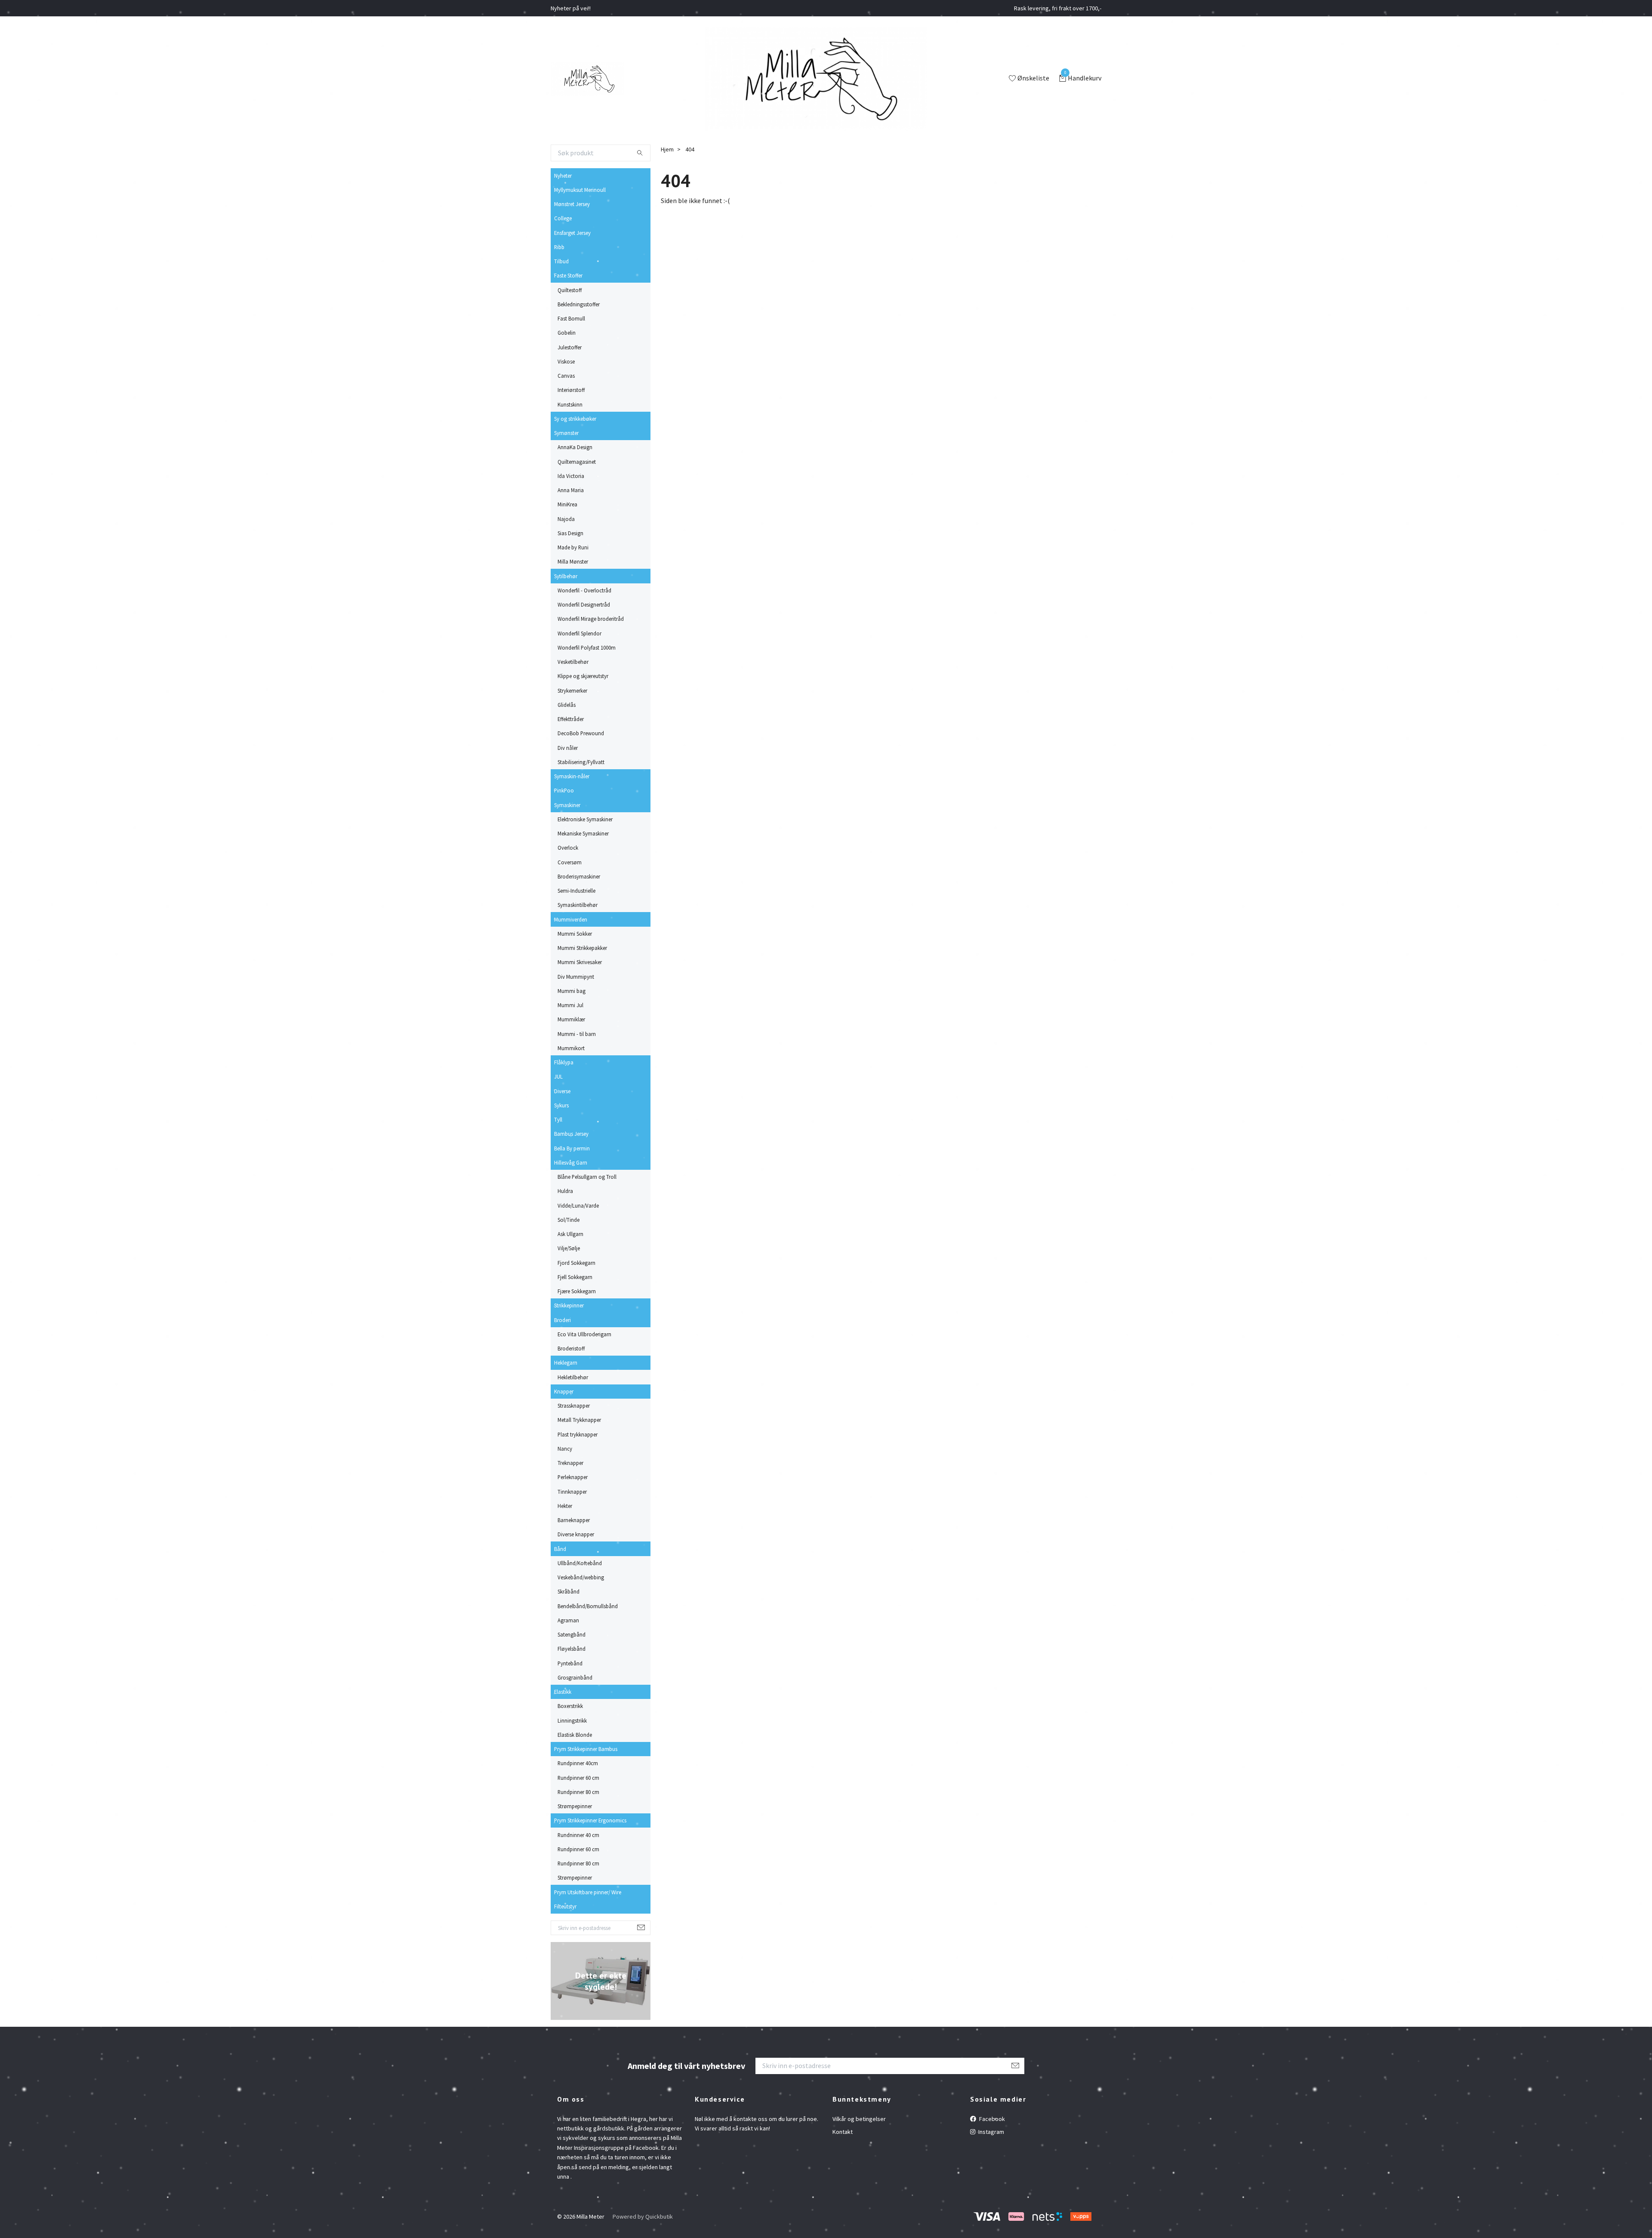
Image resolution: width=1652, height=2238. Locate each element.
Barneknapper (574, 1520)
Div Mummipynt (576, 977)
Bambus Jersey (571, 1134)
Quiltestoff (570, 290)
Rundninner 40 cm (578, 1835)
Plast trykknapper (578, 1434)
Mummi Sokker (575, 934)
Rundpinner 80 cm (578, 1792)
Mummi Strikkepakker (582, 948)
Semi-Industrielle (576, 891)
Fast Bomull (571, 318)
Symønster (566, 433)
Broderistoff (571, 1348)
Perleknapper (573, 1477)
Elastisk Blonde (575, 1735)
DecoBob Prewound (581, 733)
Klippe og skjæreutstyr (583, 676)
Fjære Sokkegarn (577, 1291)
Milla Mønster (573, 561)
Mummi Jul (570, 1005)
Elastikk (563, 1692)
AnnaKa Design (575, 447)
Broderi (562, 1320)
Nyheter (563, 176)
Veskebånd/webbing (581, 1577)
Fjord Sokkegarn (576, 1263)
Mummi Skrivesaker (580, 962)
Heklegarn (566, 1363)
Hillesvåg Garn (571, 1162)
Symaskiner (567, 805)
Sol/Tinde (569, 1220)
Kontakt (843, 2132)
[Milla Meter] (587, 79)
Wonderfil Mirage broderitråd (591, 619)
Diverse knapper (576, 1534)
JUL (558, 1076)
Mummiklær (571, 1019)
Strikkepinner (569, 1305)
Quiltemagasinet (577, 462)
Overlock (568, 848)
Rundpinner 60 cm (578, 1778)
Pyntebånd (570, 1663)
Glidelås (567, 705)
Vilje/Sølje (569, 1248)
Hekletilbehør (573, 1377)
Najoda (566, 519)
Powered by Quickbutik (643, 2216)
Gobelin (567, 333)
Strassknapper (574, 1406)
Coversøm (570, 862)
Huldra (565, 1191)
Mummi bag (572, 991)
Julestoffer (570, 347)
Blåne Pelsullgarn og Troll (587, 1177)
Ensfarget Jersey (572, 233)
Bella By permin (572, 1148)
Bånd (560, 1549)
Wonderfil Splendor (579, 633)
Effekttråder (571, 719)
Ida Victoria (571, 476)
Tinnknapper (572, 1492)
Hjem (667, 149)
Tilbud (561, 261)
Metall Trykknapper (579, 1420)
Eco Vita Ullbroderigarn (584, 1334)
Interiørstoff (571, 390)
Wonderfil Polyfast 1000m (587, 647)
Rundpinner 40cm (578, 1763)
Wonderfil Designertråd (584, 604)
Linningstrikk (572, 1720)
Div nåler (568, 748)
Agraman (568, 1620)
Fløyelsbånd (572, 1649)
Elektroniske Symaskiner (585, 819)
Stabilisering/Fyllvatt (581, 762)
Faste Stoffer (568, 275)
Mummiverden (571, 919)
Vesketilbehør (573, 662)
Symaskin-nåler (572, 776)
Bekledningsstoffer (579, 304)
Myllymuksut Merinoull (580, 190)
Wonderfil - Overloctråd (584, 590)
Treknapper (570, 1463)
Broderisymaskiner (579, 876)
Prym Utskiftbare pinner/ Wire (588, 1892)
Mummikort (571, 1048)
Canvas (566, 376)
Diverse (562, 1091)
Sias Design (570, 533)
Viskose (566, 361)
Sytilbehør (566, 576)
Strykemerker (572, 691)
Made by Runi (573, 547)
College (563, 218)
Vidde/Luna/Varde (578, 1205)
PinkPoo (564, 790)
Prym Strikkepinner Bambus (586, 1749)
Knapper (564, 1391)
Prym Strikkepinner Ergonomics (590, 1820)
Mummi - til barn (577, 1034)
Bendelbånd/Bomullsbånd (588, 1606)
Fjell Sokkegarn (575, 1277)
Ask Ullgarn (570, 1234)
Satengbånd (572, 1634)
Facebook (991, 2119)
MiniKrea (567, 504)
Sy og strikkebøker (575, 419)
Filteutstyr (565, 1906)
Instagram (991, 2132)
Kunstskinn (570, 404)
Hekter (565, 1506)
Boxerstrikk (570, 1706)
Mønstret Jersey (572, 204)
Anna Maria (571, 490)
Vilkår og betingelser (859, 2119)
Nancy (565, 1449)
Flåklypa (564, 1062)
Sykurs (561, 1105)
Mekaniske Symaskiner (583, 833)
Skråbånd (569, 1591)
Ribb (559, 247)
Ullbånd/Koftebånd (580, 1563)
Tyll (558, 1119)
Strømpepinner (575, 1806)
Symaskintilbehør (578, 905)
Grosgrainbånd (575, 1677)
